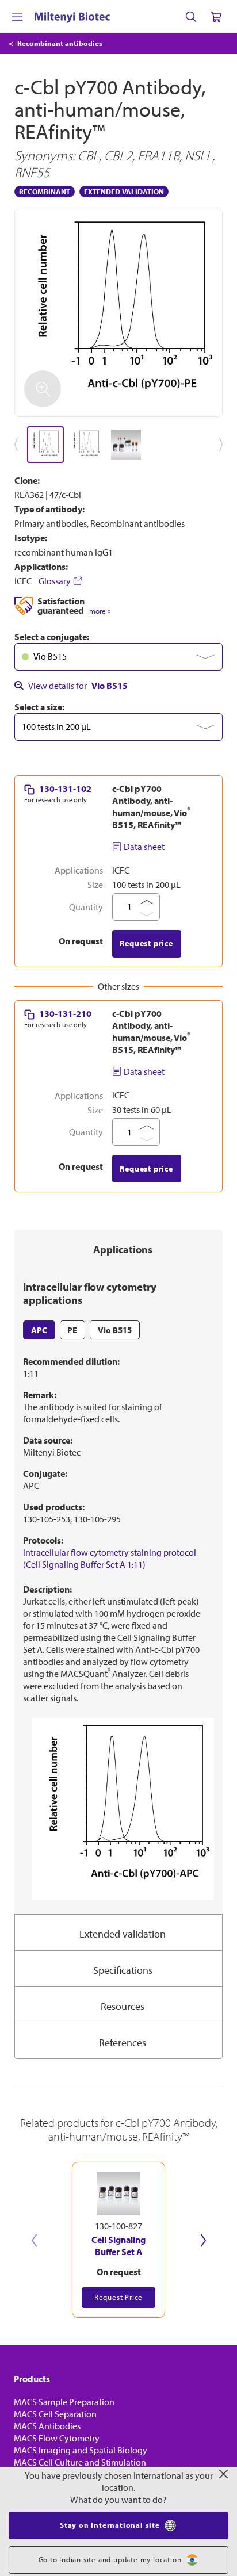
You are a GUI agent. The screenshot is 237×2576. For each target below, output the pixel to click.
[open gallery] (118, 313)
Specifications (123, 1970)
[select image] (45, 445)
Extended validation (123, 1934)
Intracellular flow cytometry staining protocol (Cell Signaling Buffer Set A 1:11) (110, 1558)
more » (100, 611)
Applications (123, 1249)
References (123, 2043)
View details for (78, 686)
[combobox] (118, 657)
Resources (123, 2006)
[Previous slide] (34, 2240)
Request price (146, 943)
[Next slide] (203, 2240)
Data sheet (144, 847)
